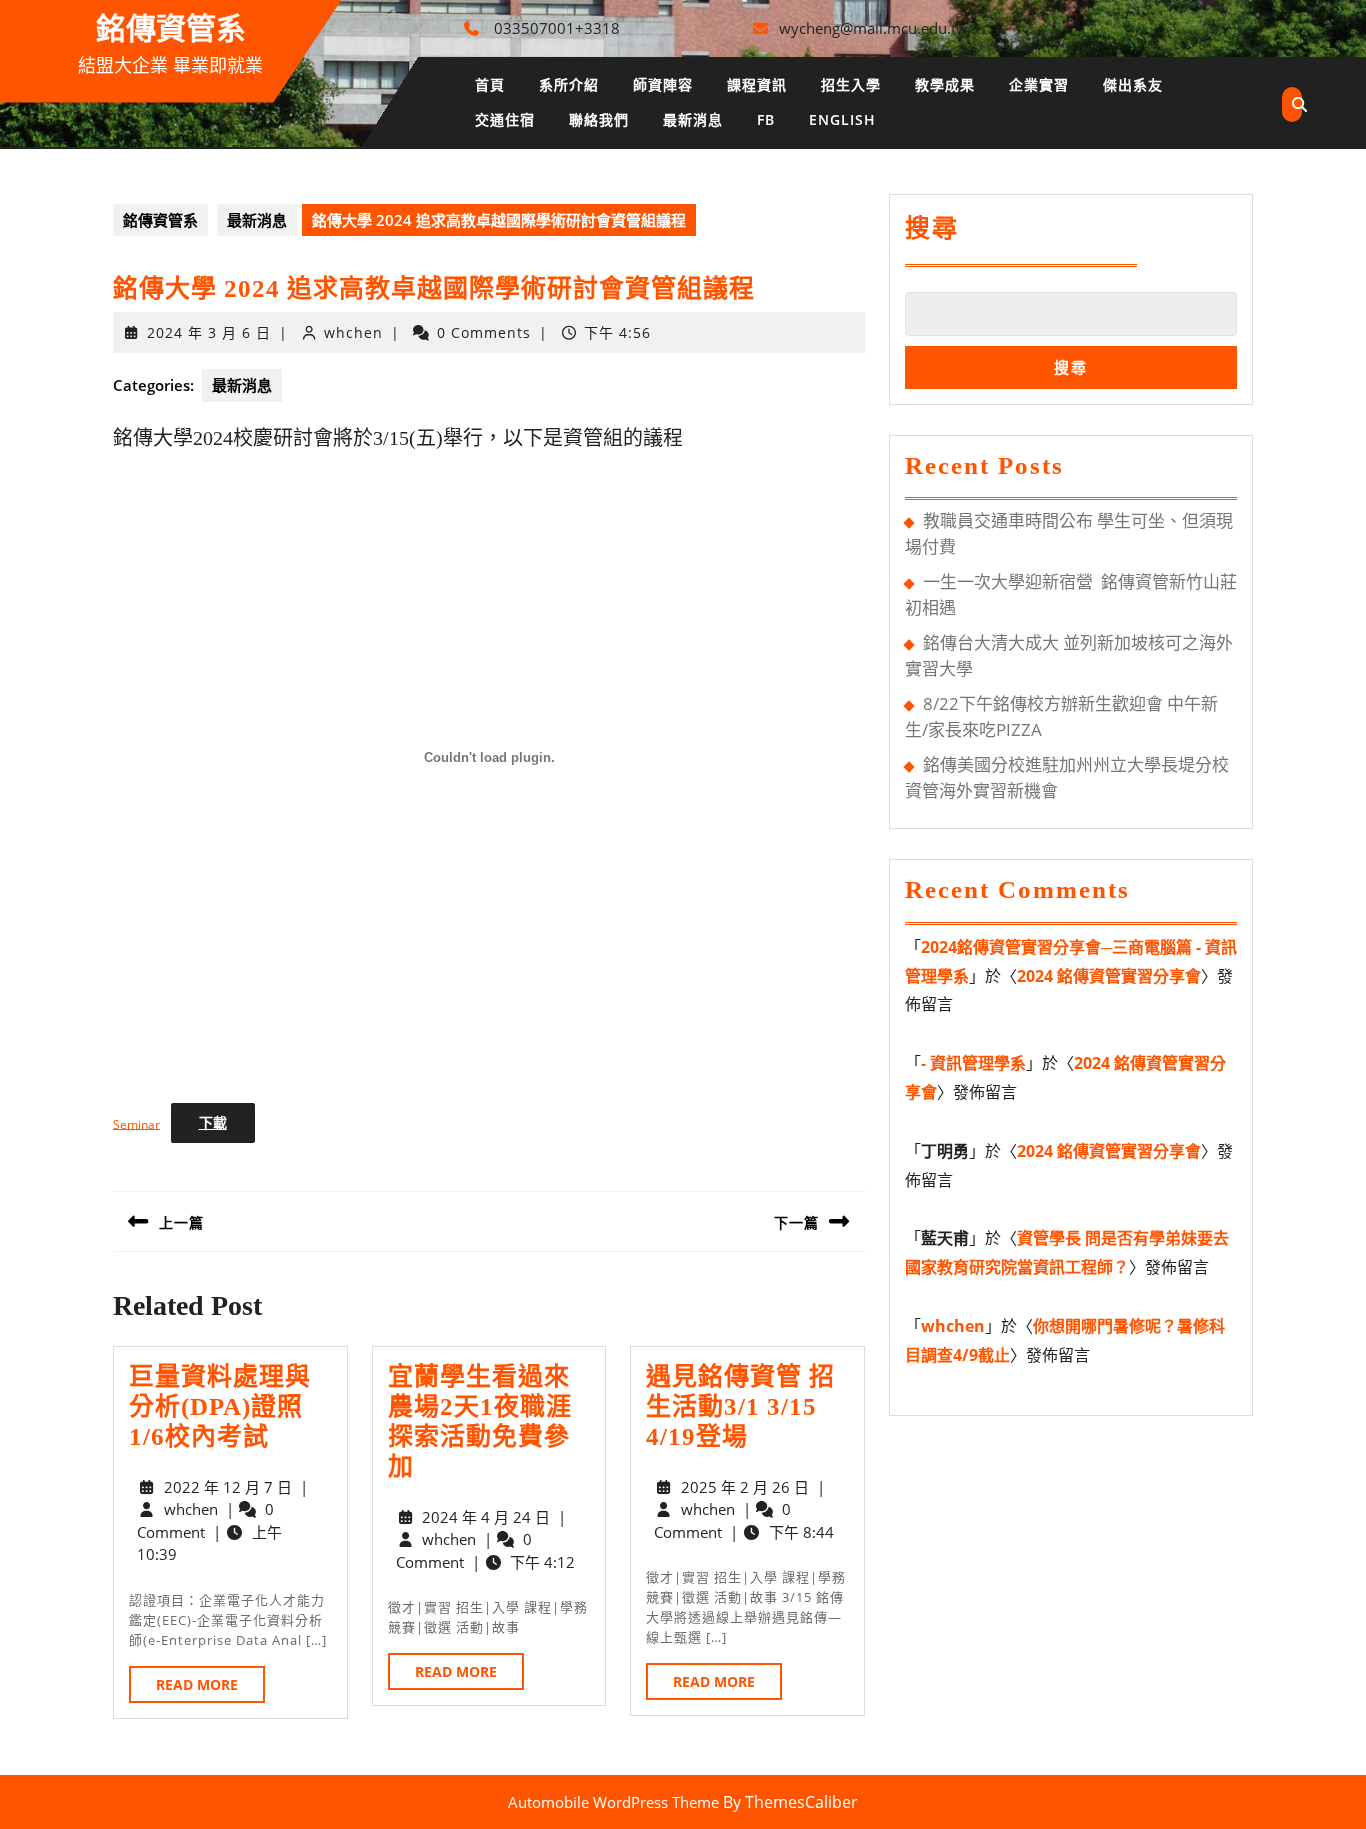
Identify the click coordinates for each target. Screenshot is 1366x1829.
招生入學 (851, 84)
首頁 (490, 84)
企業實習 (1039, 84)
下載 (213, 1122)
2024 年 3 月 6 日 (209, 332)
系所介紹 (569, 84)
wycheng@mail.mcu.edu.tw (873, 28)
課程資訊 (757, 84)
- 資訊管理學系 (973, 1063)
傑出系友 (1133, 84)
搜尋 (932, 228)
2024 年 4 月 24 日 (486, 1517)
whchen (353, 332)
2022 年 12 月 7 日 (228, 1487)
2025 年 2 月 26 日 (745, 1487)
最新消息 (693, 119)
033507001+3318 (557, 28)
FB (766, 119)
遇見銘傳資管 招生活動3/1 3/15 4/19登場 (740, 1406)
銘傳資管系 (171, 28)
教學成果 (945, 84)
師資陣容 (663, 84)
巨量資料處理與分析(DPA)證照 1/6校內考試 (220, 1406)
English (842, 119)
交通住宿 (505, 119)
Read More (210, 1688)
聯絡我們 (599, 119)
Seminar (136, 1123)
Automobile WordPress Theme (613, 1802)
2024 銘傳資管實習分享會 (1109, 976)
